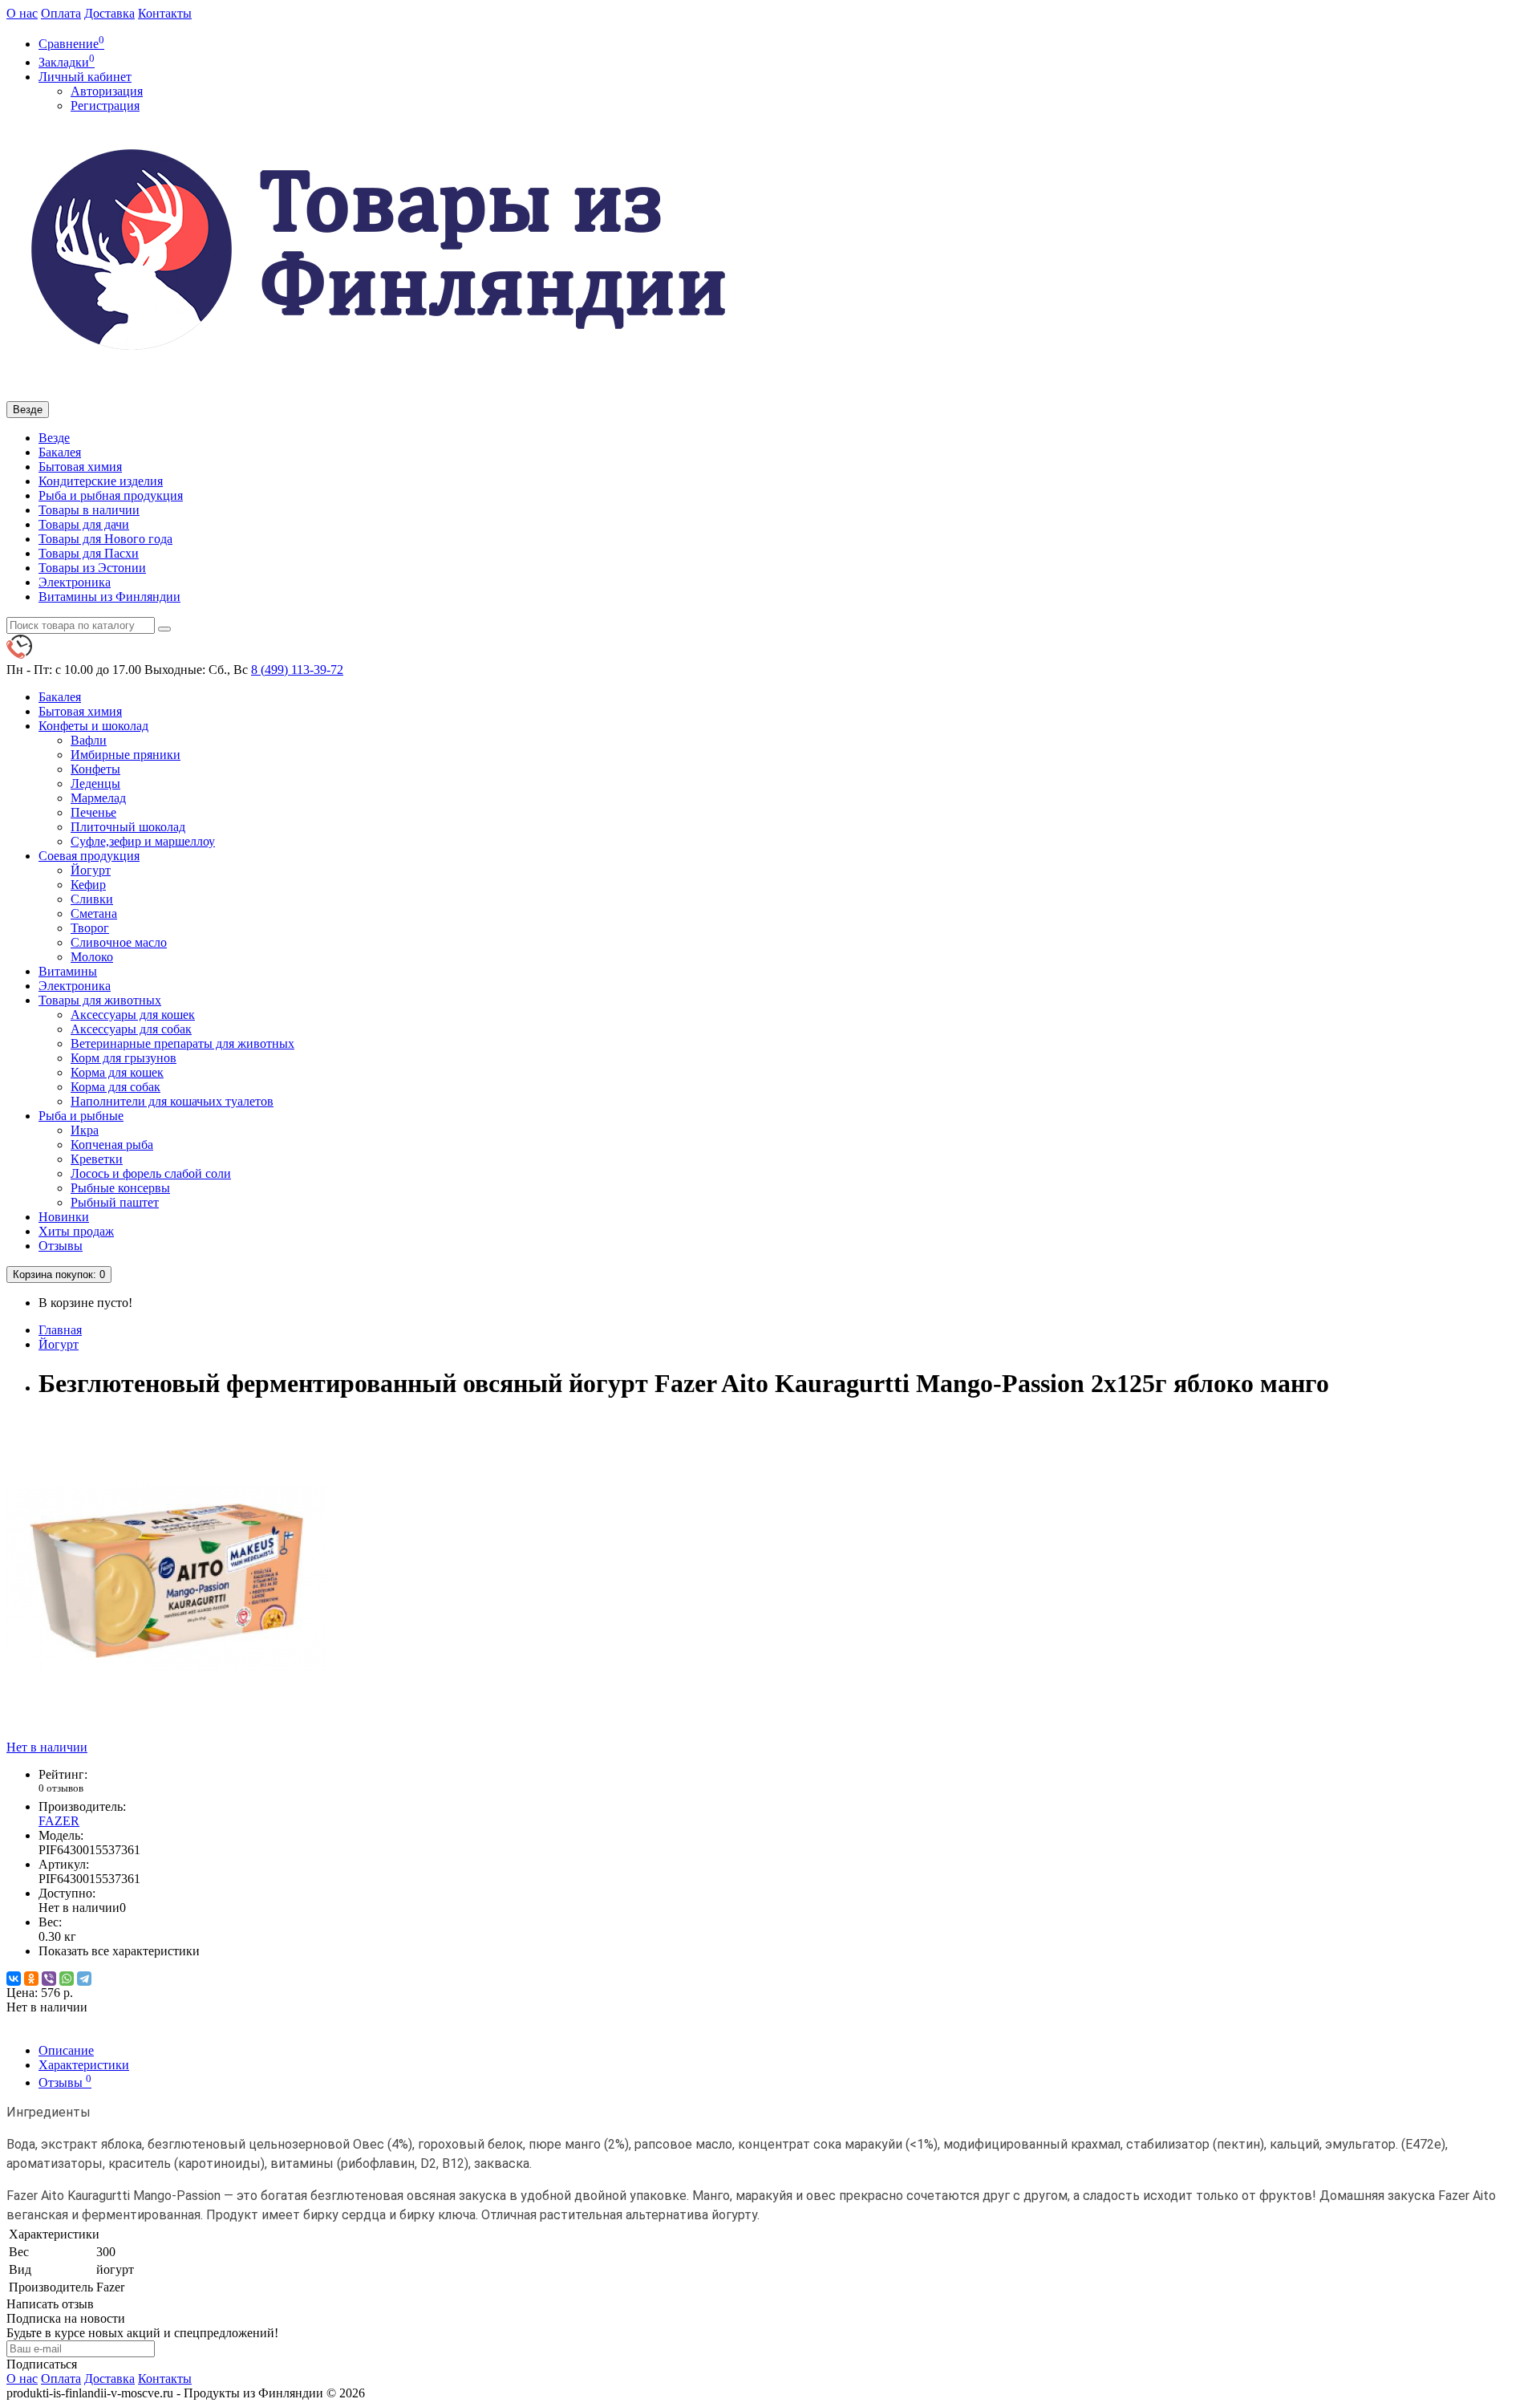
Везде (54, 438)
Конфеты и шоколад (93, 726)
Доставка (109, 13)
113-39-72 (297, 670)
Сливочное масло (119, 942)
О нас (22, 13)
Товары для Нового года (105, 539)
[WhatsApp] (67, 1979)
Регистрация (105, 106)
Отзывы (61, 1246)
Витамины (68, 971)
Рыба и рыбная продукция (111, 495)
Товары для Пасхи (89, 553)
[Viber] (49, 1979)
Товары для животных (100, 1000)
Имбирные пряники (126, 755)
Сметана (94, 913)
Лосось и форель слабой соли (151, 1173)
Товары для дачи (84, 524)
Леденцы (95, 783)
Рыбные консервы (120, 1188)
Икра (85, 1130)
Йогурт (91, 870)
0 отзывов (61, 1788)
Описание (66, 2050)
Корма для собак (115, 1087)
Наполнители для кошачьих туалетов (172, 1101)
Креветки (97, 1159)
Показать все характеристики (119, 1951)
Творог (90, 928)
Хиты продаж (76, 1231)
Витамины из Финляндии (109, 597)
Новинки (64, 1217)
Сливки (92, 899)
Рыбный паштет (115, 1202)
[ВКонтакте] (14, 1979)
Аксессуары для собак (131, 1029)
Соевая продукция (89, 856)
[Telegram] (84, 1979)
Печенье (93, 812)
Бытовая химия (80, 467)
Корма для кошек (117, 1072)
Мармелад (98, 798)
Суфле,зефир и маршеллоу (143, 841)
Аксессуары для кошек (133, 1015)
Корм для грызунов (124, 1058)
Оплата (61, 13)
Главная (60, 1330)
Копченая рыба (112, 1145)
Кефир (88, 885)
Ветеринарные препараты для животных (182, 1043)
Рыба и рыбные (81, 1116)
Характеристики (84, 2065)
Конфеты (95, 769)
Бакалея (60, 452)
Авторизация (107, 91)
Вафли (89, 740)
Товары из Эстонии (92, 568)
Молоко (92, 957)
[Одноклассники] (31, 1979)
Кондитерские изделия (101, 481)
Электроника (75, 582)
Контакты (165, 13)
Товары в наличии (89, 510)
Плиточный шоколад (128, 827)
